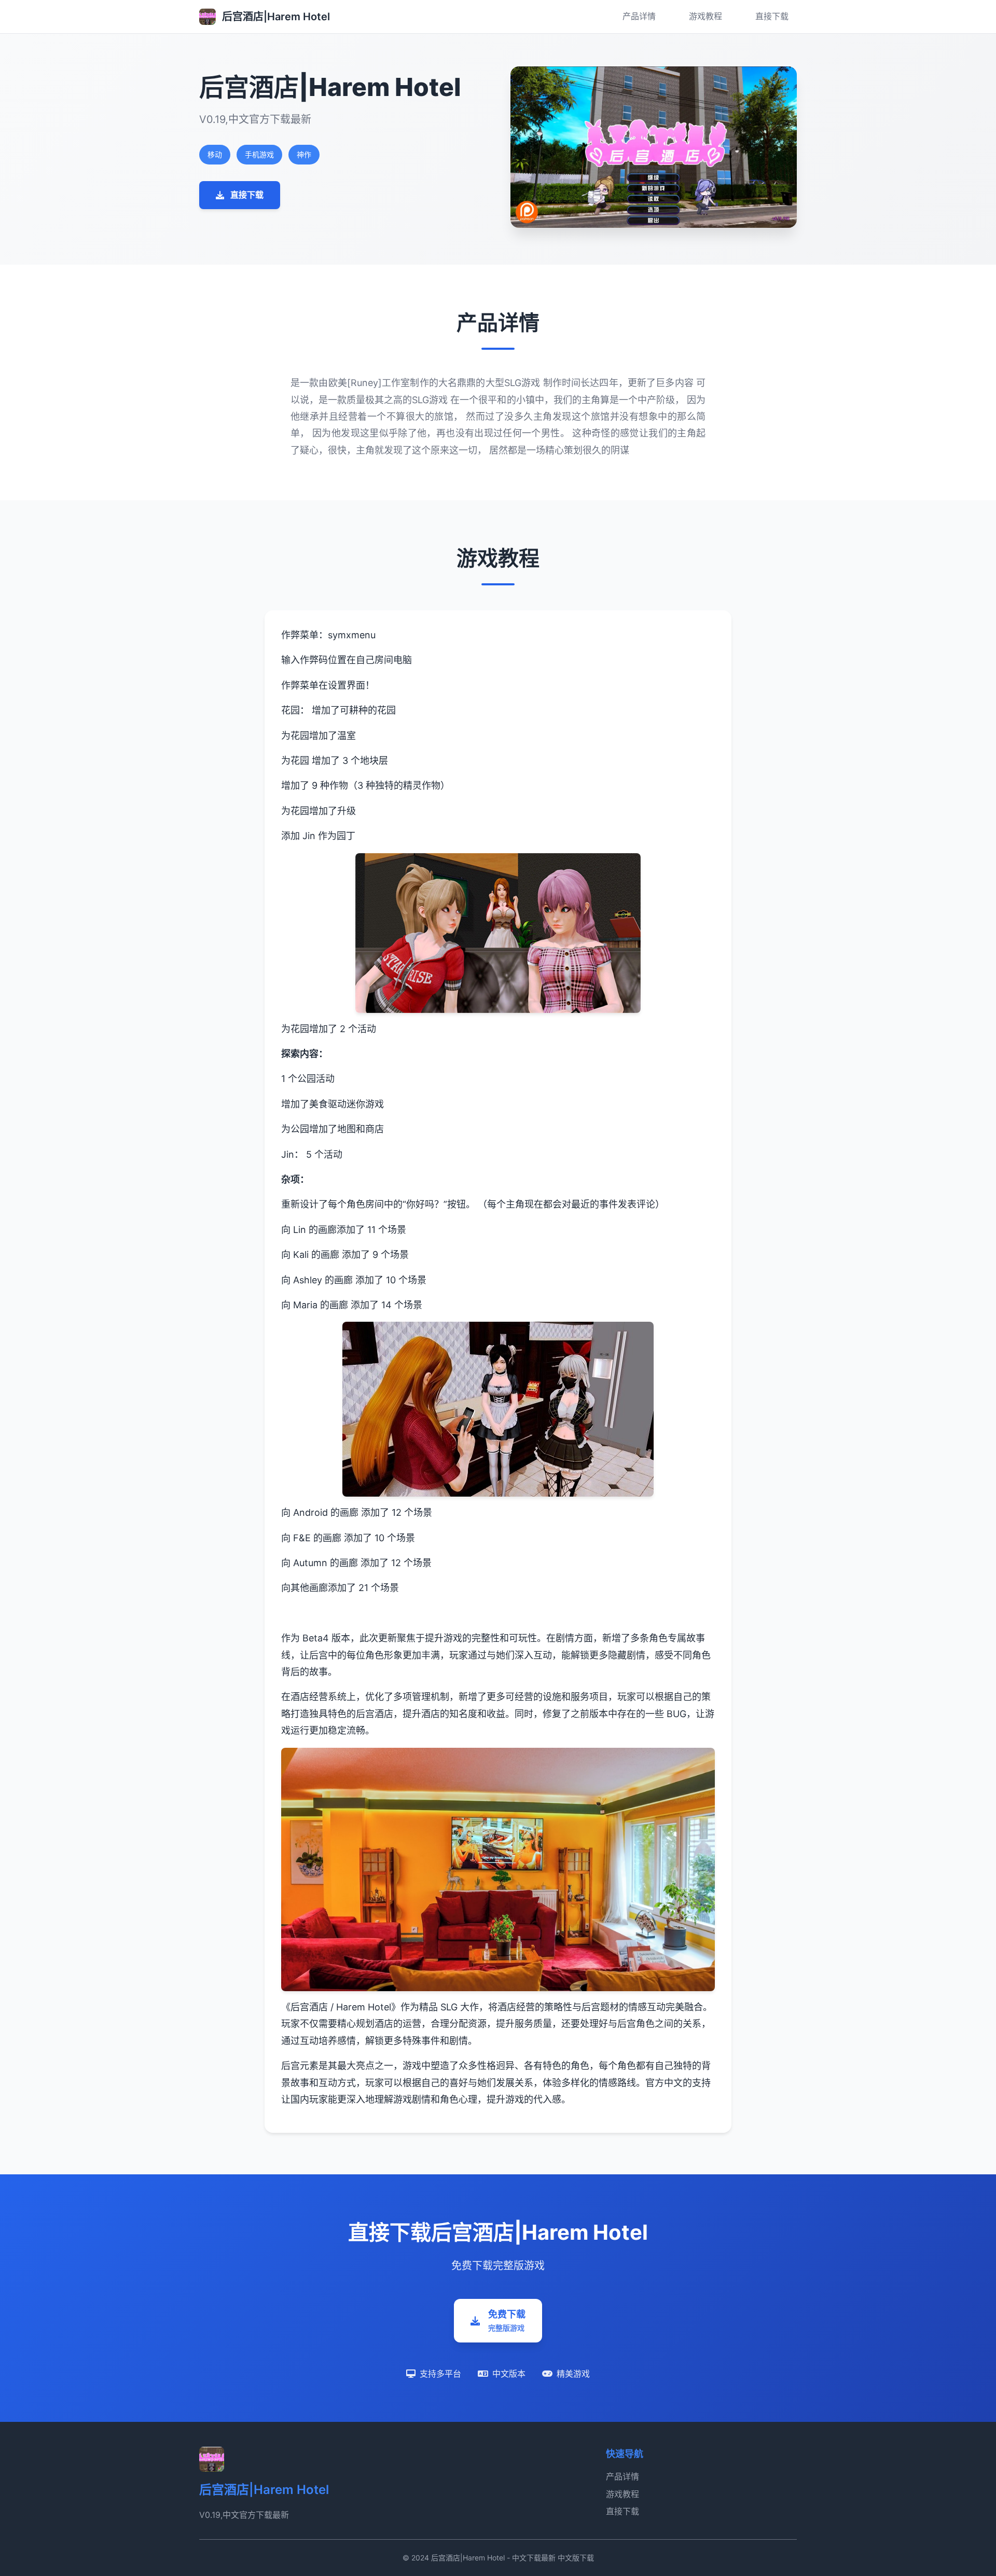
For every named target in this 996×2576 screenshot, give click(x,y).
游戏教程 (706, 16)
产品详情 (639, 16)
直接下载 (772, 16)
